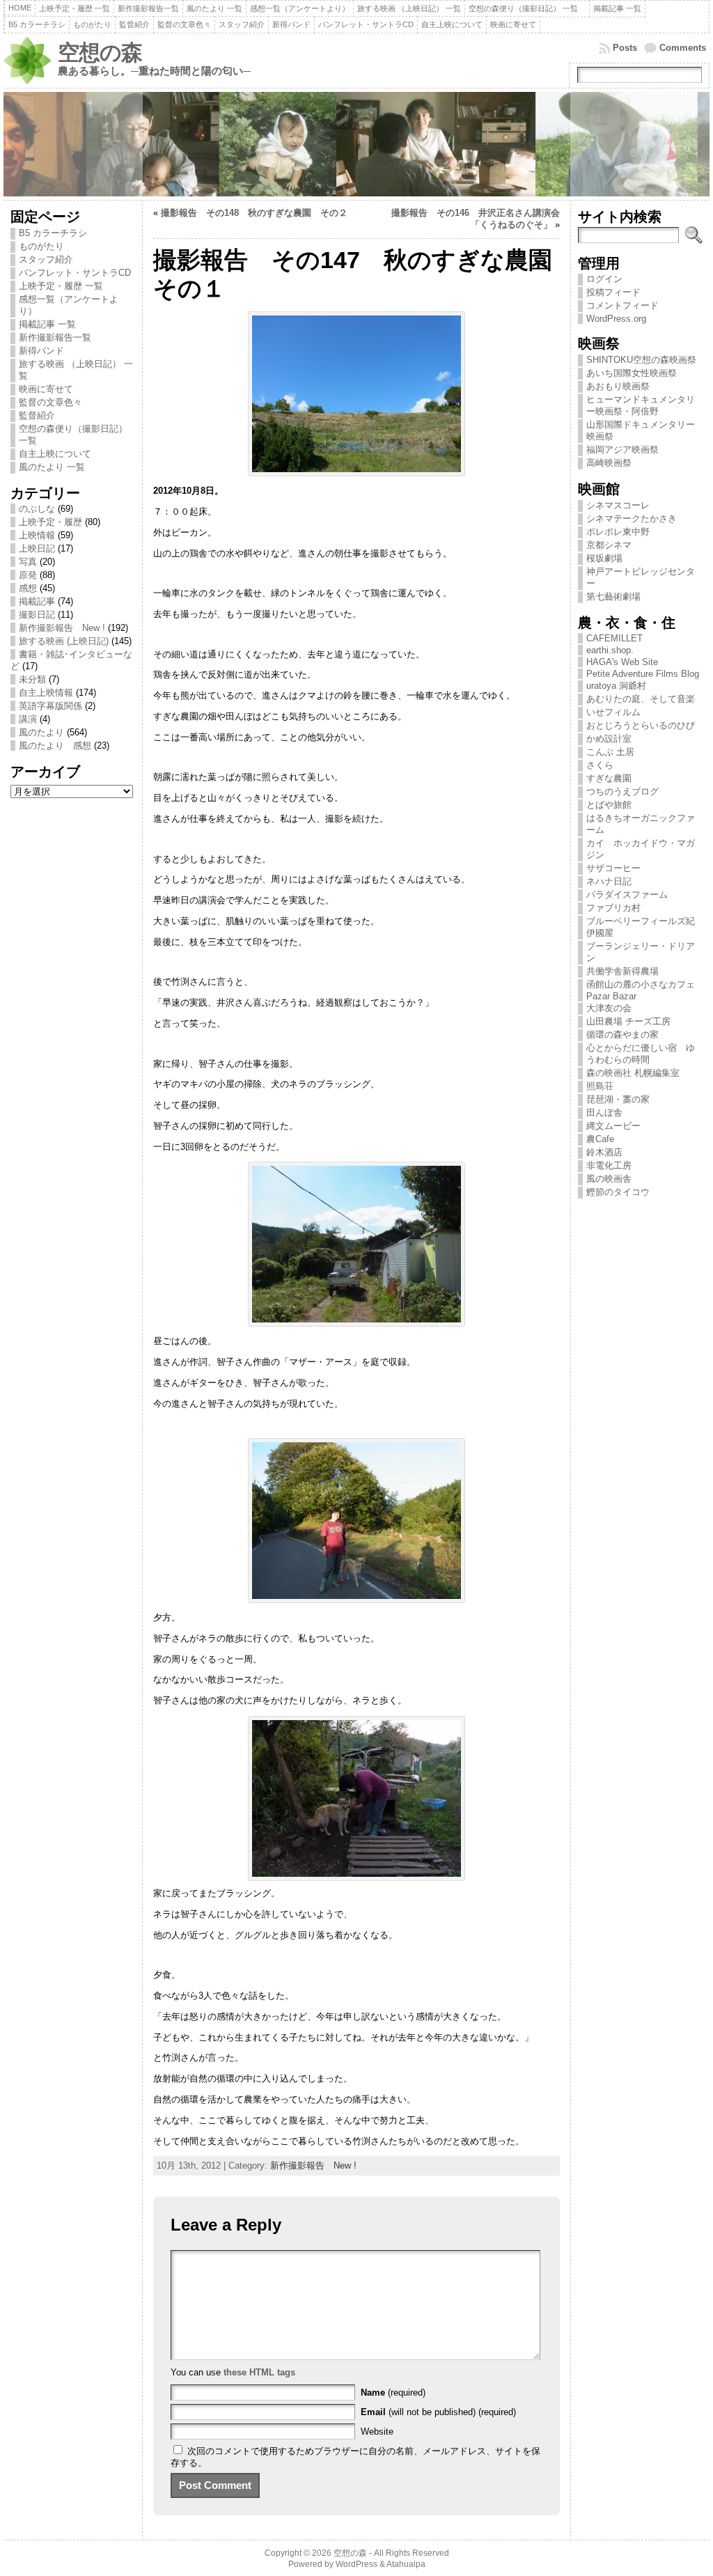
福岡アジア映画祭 (622, 450)
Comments (683, 48)
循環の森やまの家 (622, 1035)
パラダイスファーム (627, 895)
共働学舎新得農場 (622, 971)
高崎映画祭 (609, 463)
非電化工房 (609, 1165)
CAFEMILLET (614, 638)
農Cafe (600, 1139)
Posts (625, 48)
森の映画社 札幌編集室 (633, 1073)
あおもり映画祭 (618, 386)
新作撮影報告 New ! (62, 628)
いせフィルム (613, 712)
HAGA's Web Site (622, 662)
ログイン (604, 279)
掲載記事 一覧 (47, 324)
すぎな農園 (609, 778)
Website (377, 2431)
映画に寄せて (46, 389)
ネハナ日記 (613, 881)
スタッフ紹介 (46, 259)
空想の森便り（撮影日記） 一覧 (73, 435)
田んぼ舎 (604, 1113)
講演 (28, 719)
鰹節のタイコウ (618, 1192)
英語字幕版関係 (50, 706)
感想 (28, 588)
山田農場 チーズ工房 (628, 1021)
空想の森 (100, 53)
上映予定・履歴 (50, 522)
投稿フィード (613, 292)
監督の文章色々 (50, 402)
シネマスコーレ (618, 505)
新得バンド (41, 351)
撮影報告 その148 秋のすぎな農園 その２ (254, 213)
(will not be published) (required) (438, 2412)
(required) (393, 2392)
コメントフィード (622, 305)
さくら (600, 765)
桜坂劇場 (604, 558)
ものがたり (41, 246)
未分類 (32, 679)
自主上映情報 (46, 693)
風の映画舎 (609, 1179)
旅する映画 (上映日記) (64, 641)
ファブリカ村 (613, 908)
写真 (28, 562)
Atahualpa (406, 2564)
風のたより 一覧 (52, 467)
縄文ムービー (613, 1126)
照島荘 (600, 1086)
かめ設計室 (609, 739)
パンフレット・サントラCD (75, 273)
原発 (28, 575)
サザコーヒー (613, 868)
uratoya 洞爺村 (616, 686)
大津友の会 (609, 1008)
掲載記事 (37, 601)
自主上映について (55, 454)
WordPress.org (616, 319)
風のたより (41, 732)
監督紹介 (37, 415)
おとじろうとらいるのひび (641, 725)
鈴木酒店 (604, 1152)
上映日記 (37, 548)
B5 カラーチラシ (53, 233)
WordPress (356, 2564)
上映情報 (37, 535)
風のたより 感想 (55, 746)
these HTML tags (259, 2372)
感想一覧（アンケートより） (69, 305)
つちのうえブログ (622, 791)
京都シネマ (609, 545)
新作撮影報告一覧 (55, 337)
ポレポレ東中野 (618, 532)
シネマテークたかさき (632, 518)
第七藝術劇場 (613, 596)
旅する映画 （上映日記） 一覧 (76, 370)
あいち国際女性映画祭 (632, 373)
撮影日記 (37, 615)
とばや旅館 (609, 805)
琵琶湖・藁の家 (618, 1099)
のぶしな (37, 509)
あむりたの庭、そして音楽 (641, 699)
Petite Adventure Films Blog (643, 674)
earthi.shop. (610, 650)
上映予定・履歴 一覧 (61, 286)
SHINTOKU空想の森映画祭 (641, 360)
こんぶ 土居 (610, 752)
